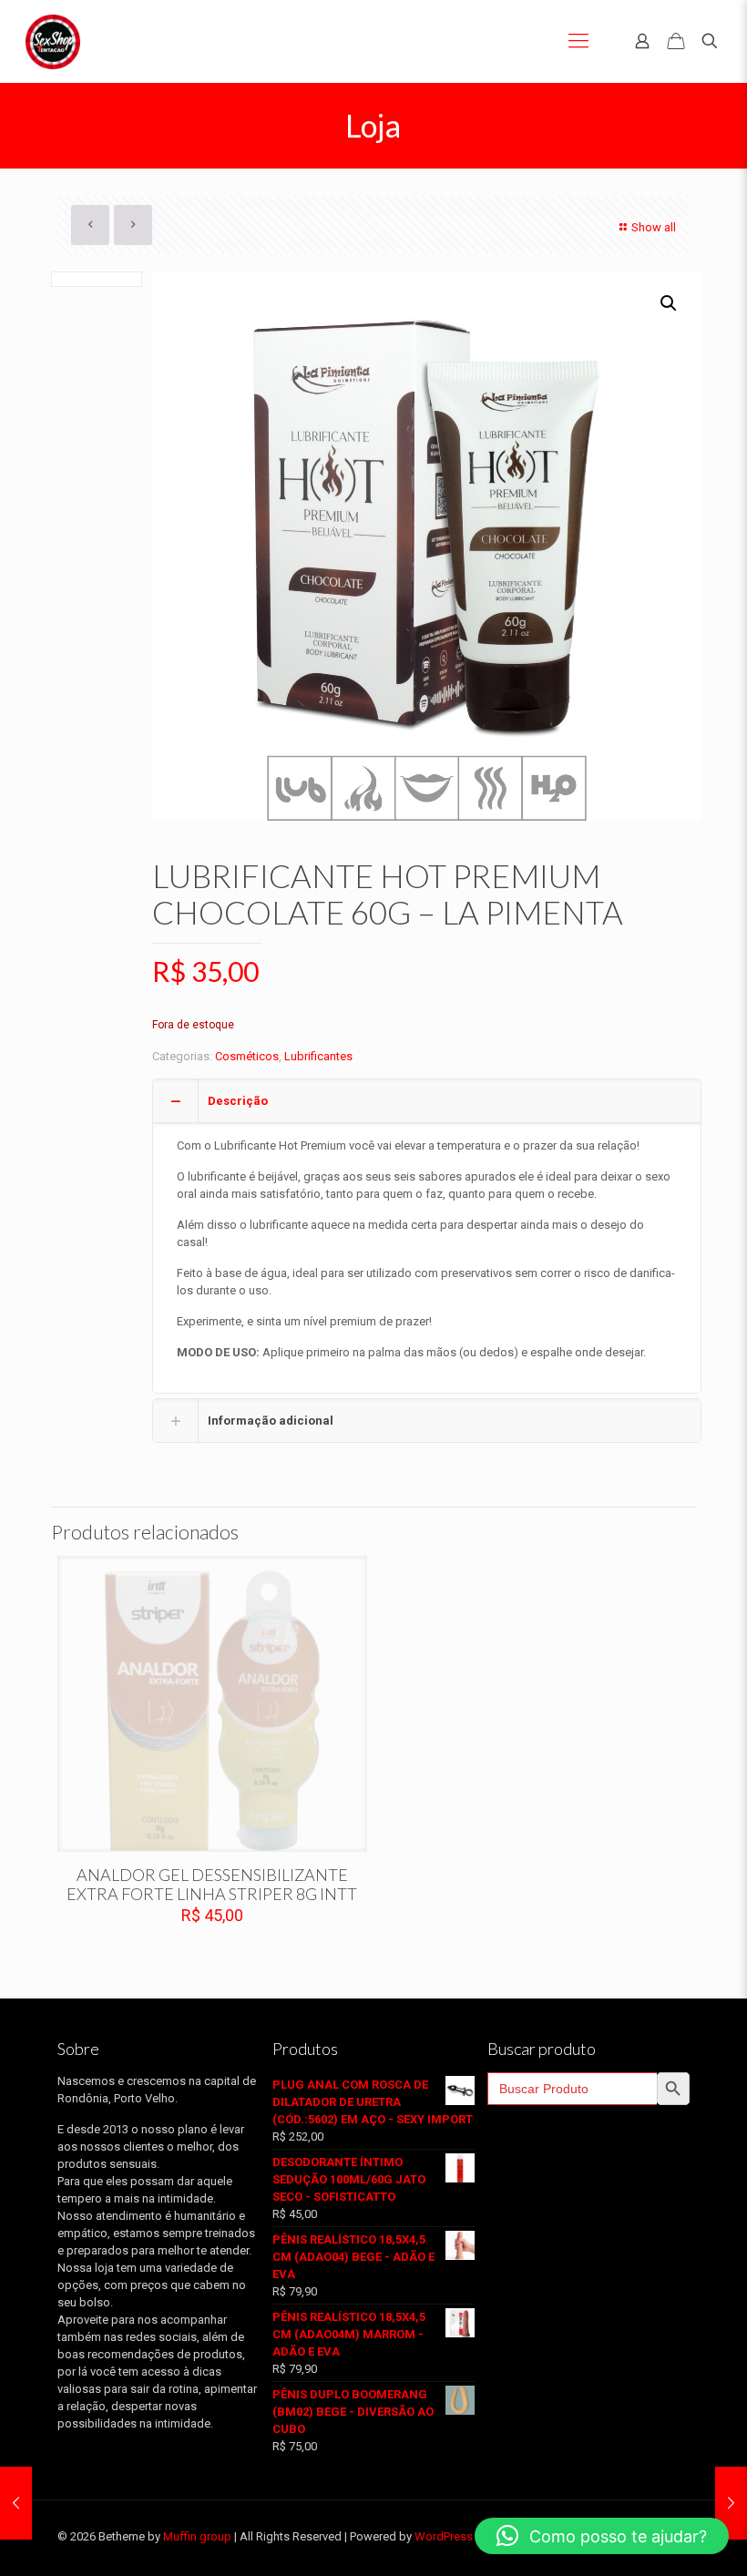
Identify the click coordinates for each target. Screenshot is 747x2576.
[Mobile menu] (578, 41)
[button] (670, 303)
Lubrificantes (318, 1056)
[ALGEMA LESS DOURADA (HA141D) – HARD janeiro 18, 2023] (16, 2503)
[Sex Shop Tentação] (53, 41)
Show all (654, 227)
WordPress (444, 2536)
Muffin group (197, 2536)
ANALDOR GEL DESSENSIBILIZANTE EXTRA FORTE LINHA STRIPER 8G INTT (212, 1884)
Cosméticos (247, 1056)
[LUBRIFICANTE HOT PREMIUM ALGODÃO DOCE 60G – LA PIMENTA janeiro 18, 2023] (731, 2503)
